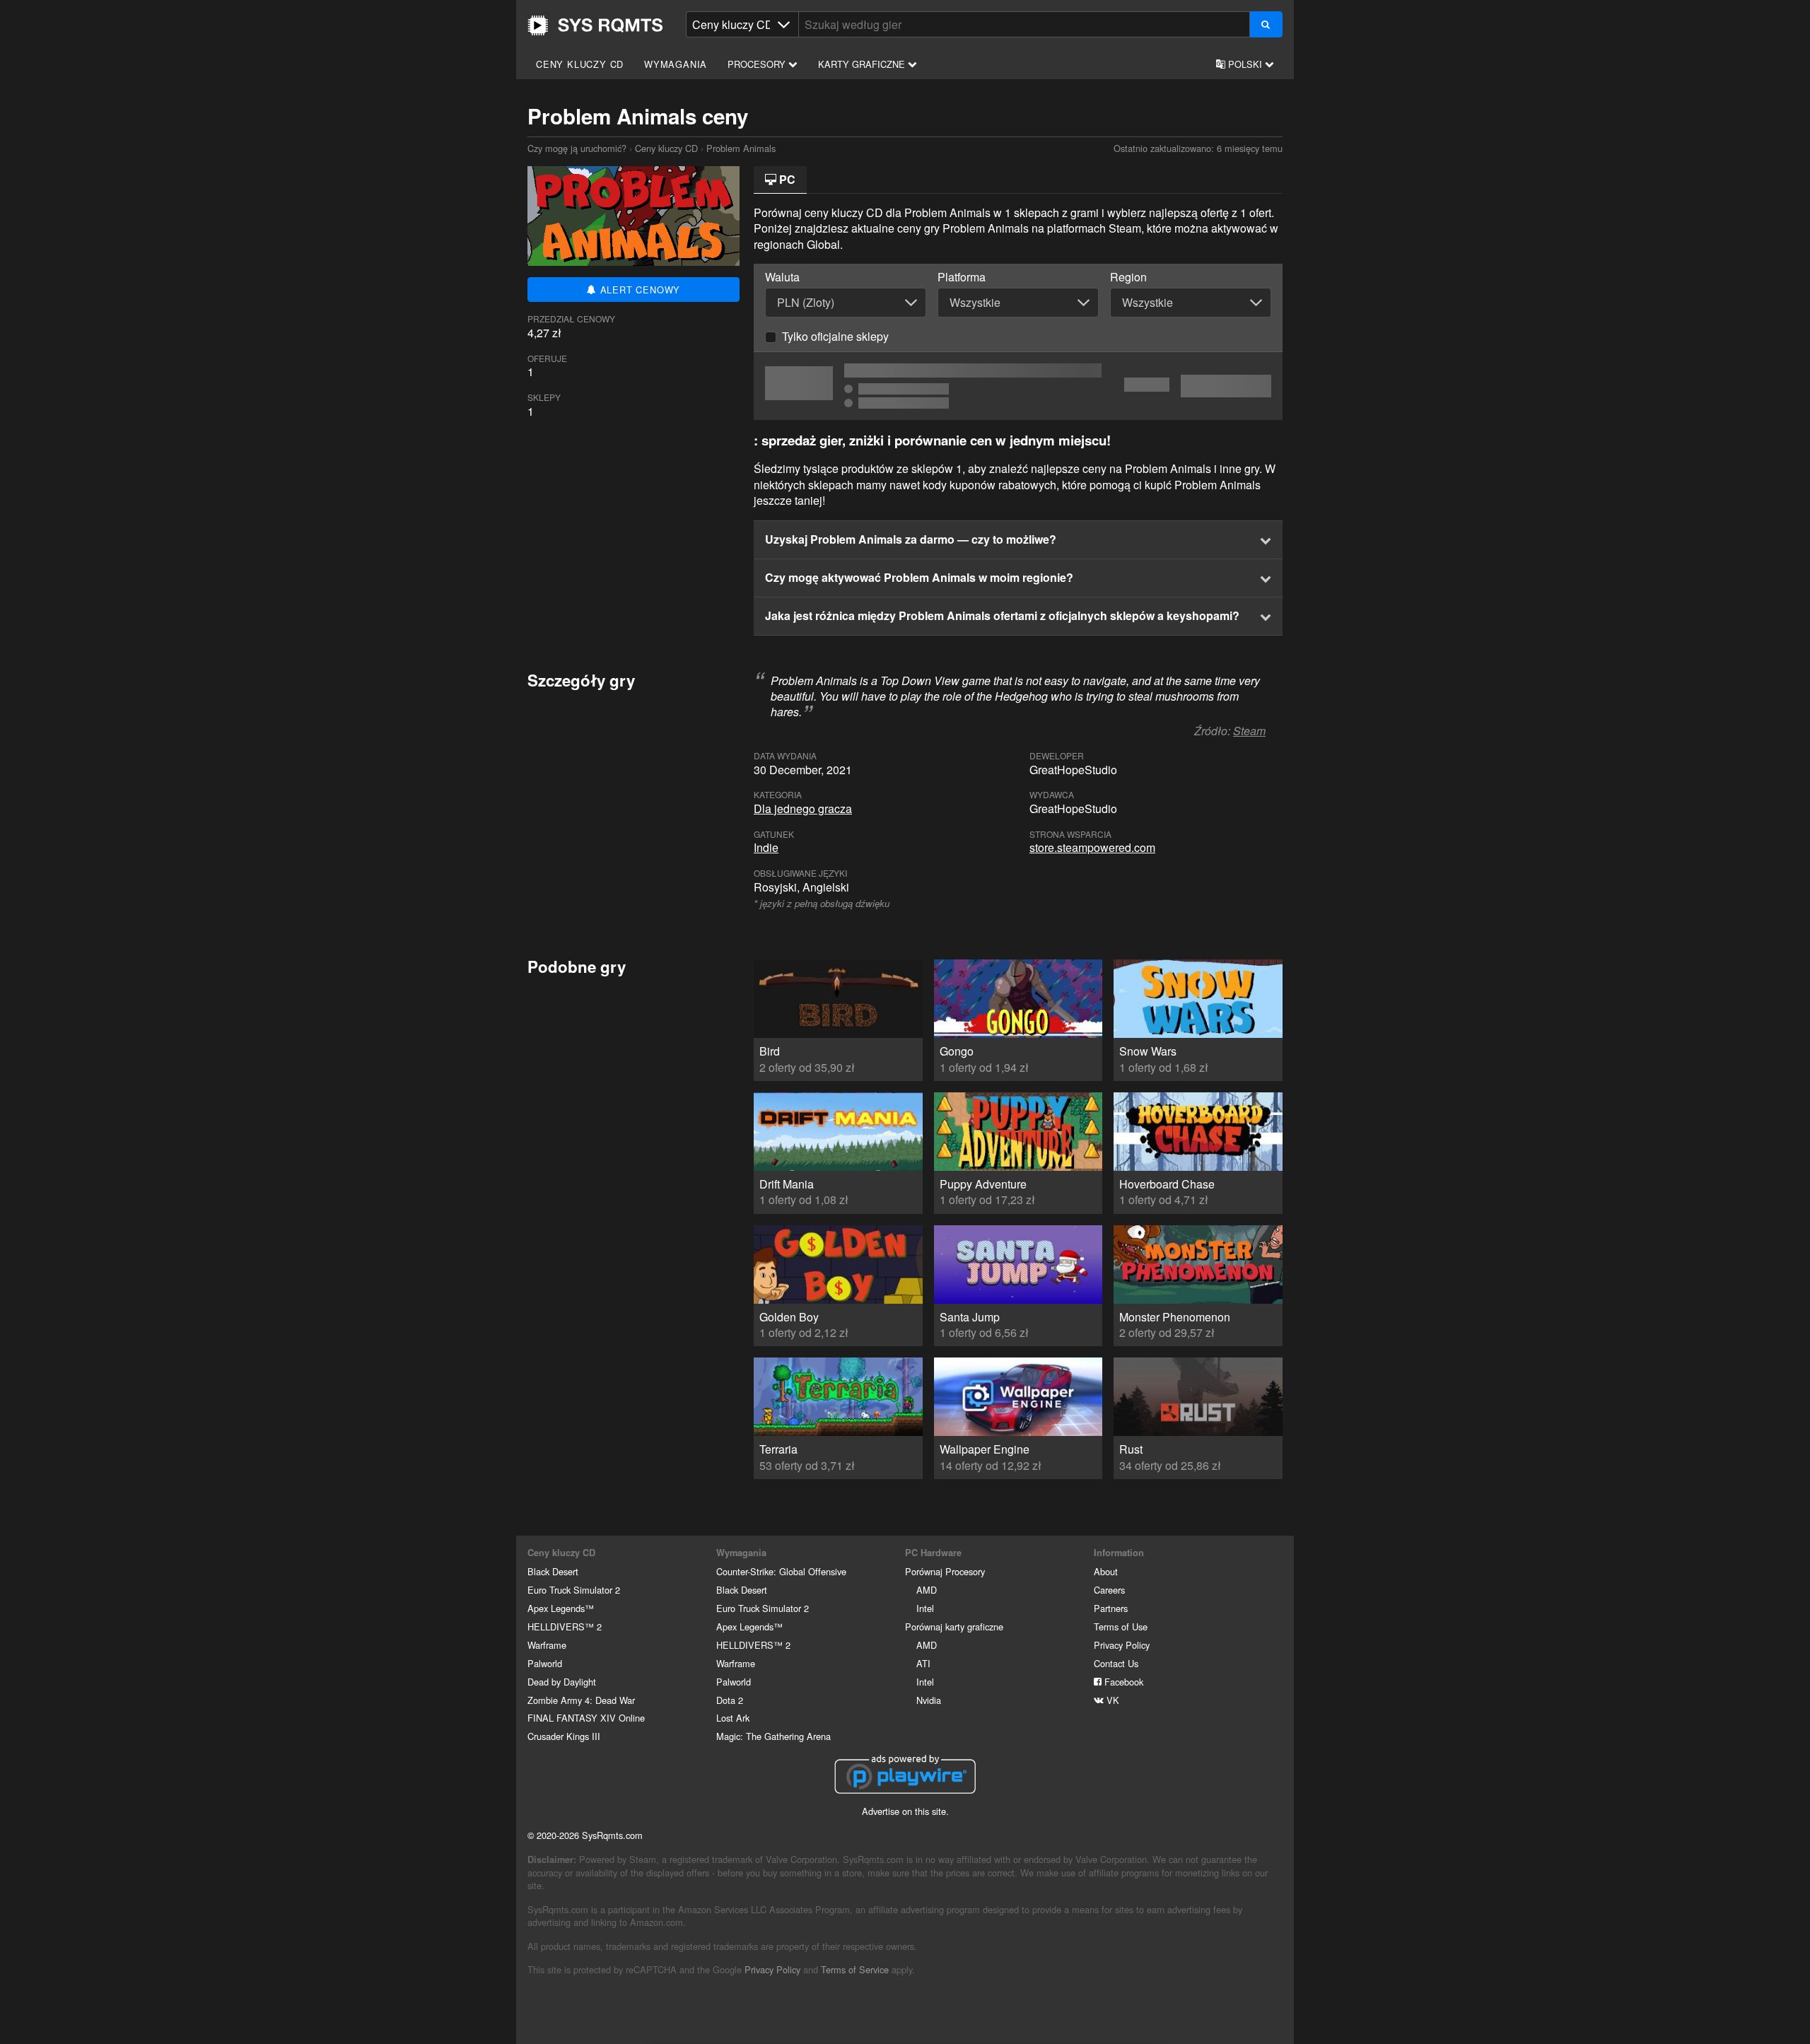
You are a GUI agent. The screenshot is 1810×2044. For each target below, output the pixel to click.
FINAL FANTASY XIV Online (586, 1718)
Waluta (782, 277)
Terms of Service (855, 1969)
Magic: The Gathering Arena (773, 1736)
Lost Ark (733, 1718)
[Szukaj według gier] (1266, 24)
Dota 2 (730, 1700)
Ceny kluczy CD (580, 64)
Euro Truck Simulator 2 (574, 1590)
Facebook (1122, 1682)
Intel (925, 1608)
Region (1128, 277)
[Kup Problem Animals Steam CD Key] (1018, 386)
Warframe (547, 1645)
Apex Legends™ (561, 1608)
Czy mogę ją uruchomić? (595, 25)
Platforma (962, 277)
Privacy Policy (1122, 1645)
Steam (1249, 731)
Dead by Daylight (562, 1682)
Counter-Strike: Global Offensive (781, 1571)
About (1106, 1571)
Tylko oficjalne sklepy (835, 336)
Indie (766, 847)
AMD (927, 1590)
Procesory (758, 64)
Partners (1111, 1608)
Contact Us (1116, 1663)
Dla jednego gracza (803, 808)
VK (1111, 1700)
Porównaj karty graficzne (954, 1627)
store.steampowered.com (1092, 847)
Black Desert (553, 1571)
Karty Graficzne (863, 64)
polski (1245, 64)
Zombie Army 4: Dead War (581, 1700)
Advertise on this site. (905, 1811)
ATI (923, 1663)
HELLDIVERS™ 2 (565, 1627)
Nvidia (929, 1700)
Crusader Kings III (564, 1736)
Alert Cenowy (638, 290)
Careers (1109, 1590)
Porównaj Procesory (945, 1571)
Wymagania (676, 64)
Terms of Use (1121, 1627)
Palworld (545, 1663)
